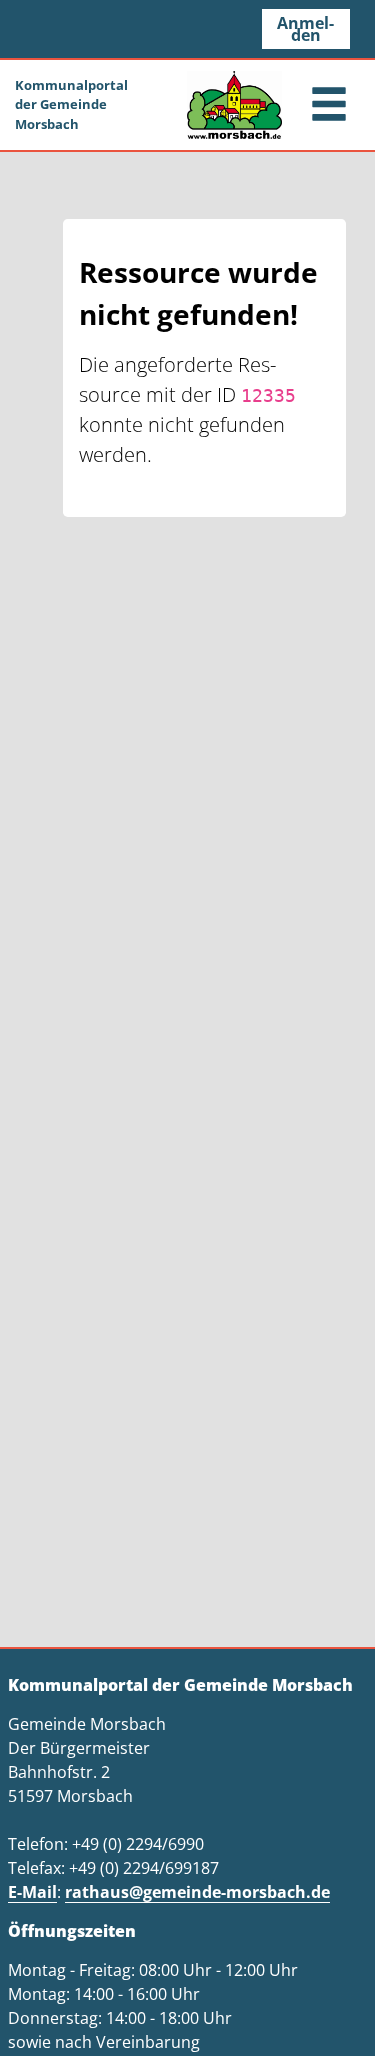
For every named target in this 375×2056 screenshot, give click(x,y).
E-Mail (32, 1892)
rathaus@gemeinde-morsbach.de (197, 1892)
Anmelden (305, 29)
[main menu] (329, 106)
